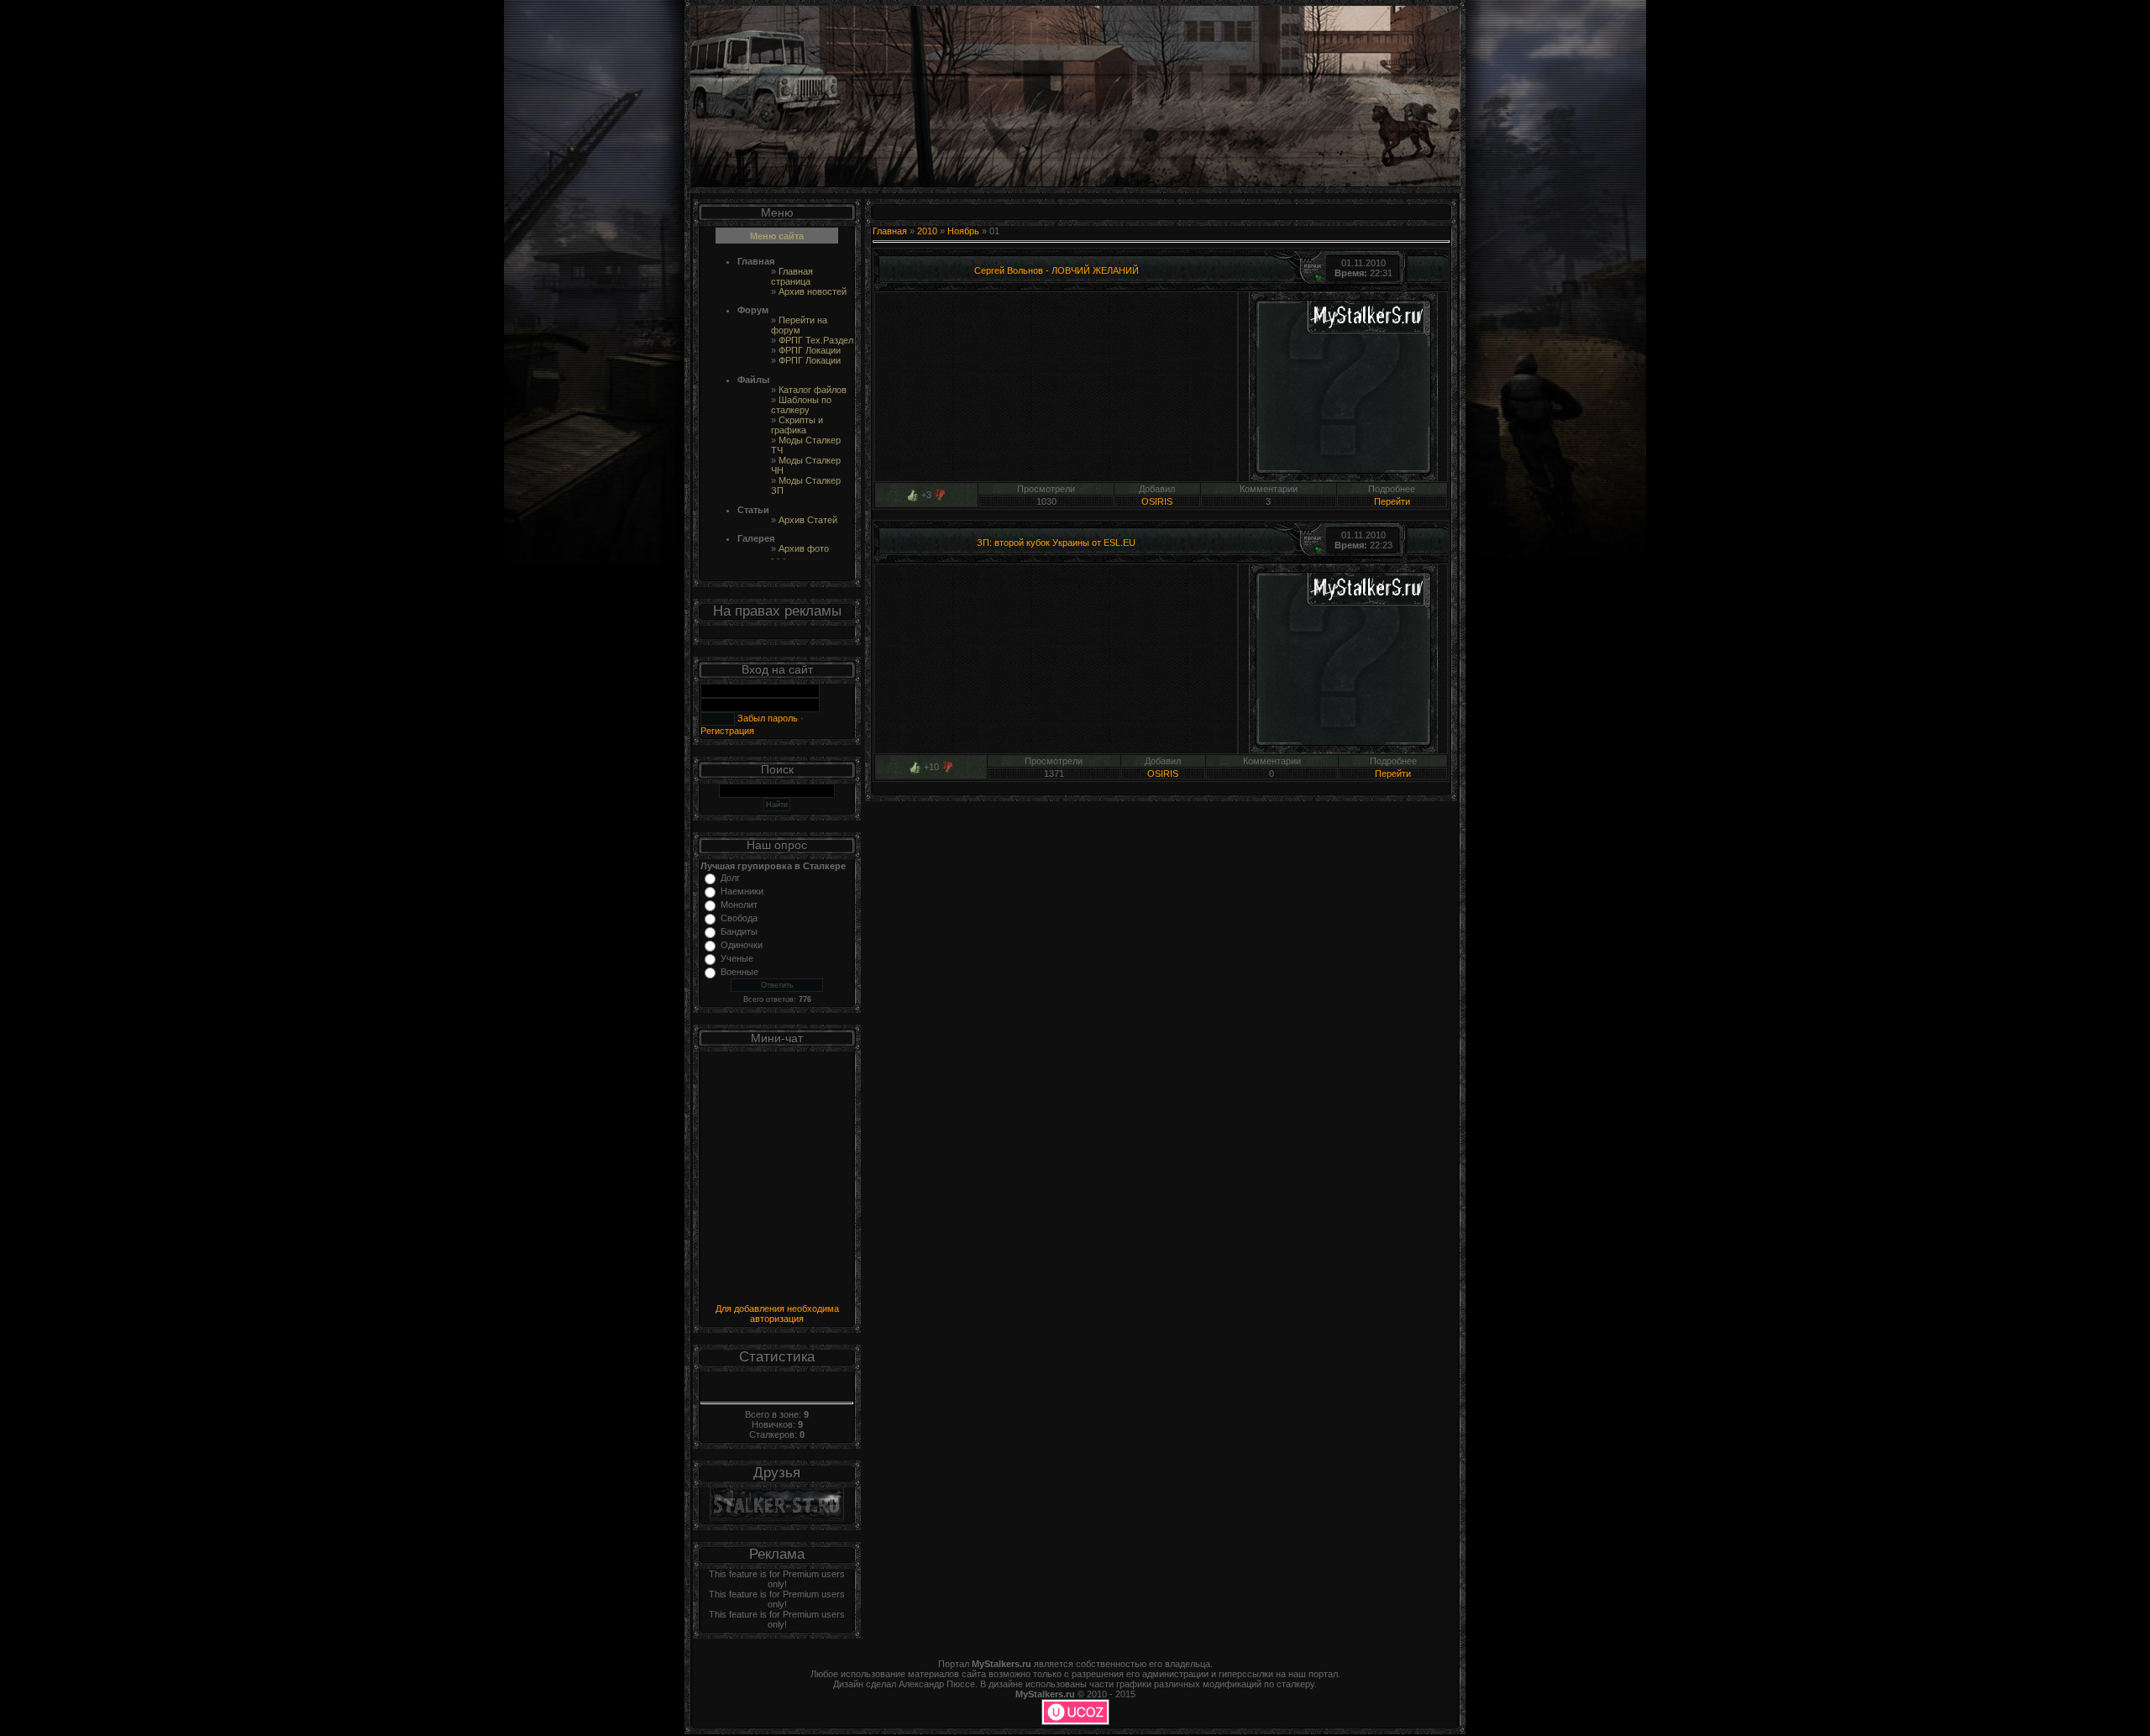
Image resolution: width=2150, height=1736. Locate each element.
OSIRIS (1157, 501)
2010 (927, 231)
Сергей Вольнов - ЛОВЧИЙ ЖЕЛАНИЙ (1057, 270)
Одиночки (742, 945)
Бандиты (739, 931)
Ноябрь (963, 231)
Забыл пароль (766, 718)
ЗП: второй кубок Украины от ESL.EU (1056, 543)
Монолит (739, 905)
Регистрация (727, 731)
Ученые (737, 958)
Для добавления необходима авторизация (777, 1314)
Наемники (742, 891)
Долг (730, 878)
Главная (890, 231)
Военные (739, 972)
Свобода (739, 918)
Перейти (1392, 501)
